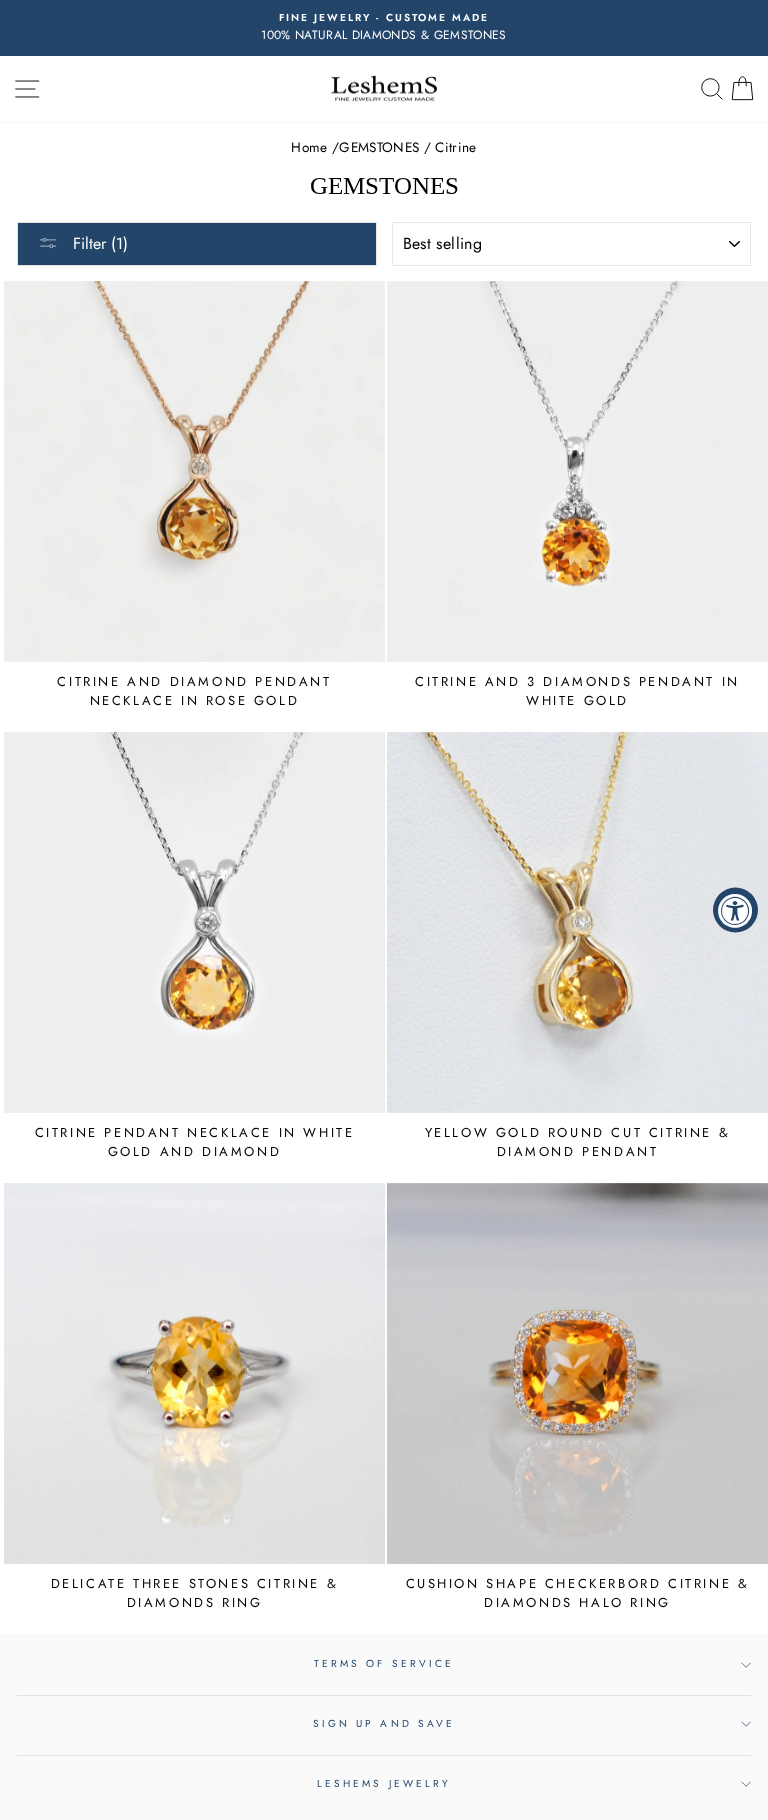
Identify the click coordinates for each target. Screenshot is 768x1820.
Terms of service (384, 1663)
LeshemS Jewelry (384, 1783)
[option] (384, 28)
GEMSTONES (379, 147)
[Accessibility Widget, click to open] (735, 910)
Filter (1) (98, 243)
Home (309, 147)
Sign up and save (384, 1723)
